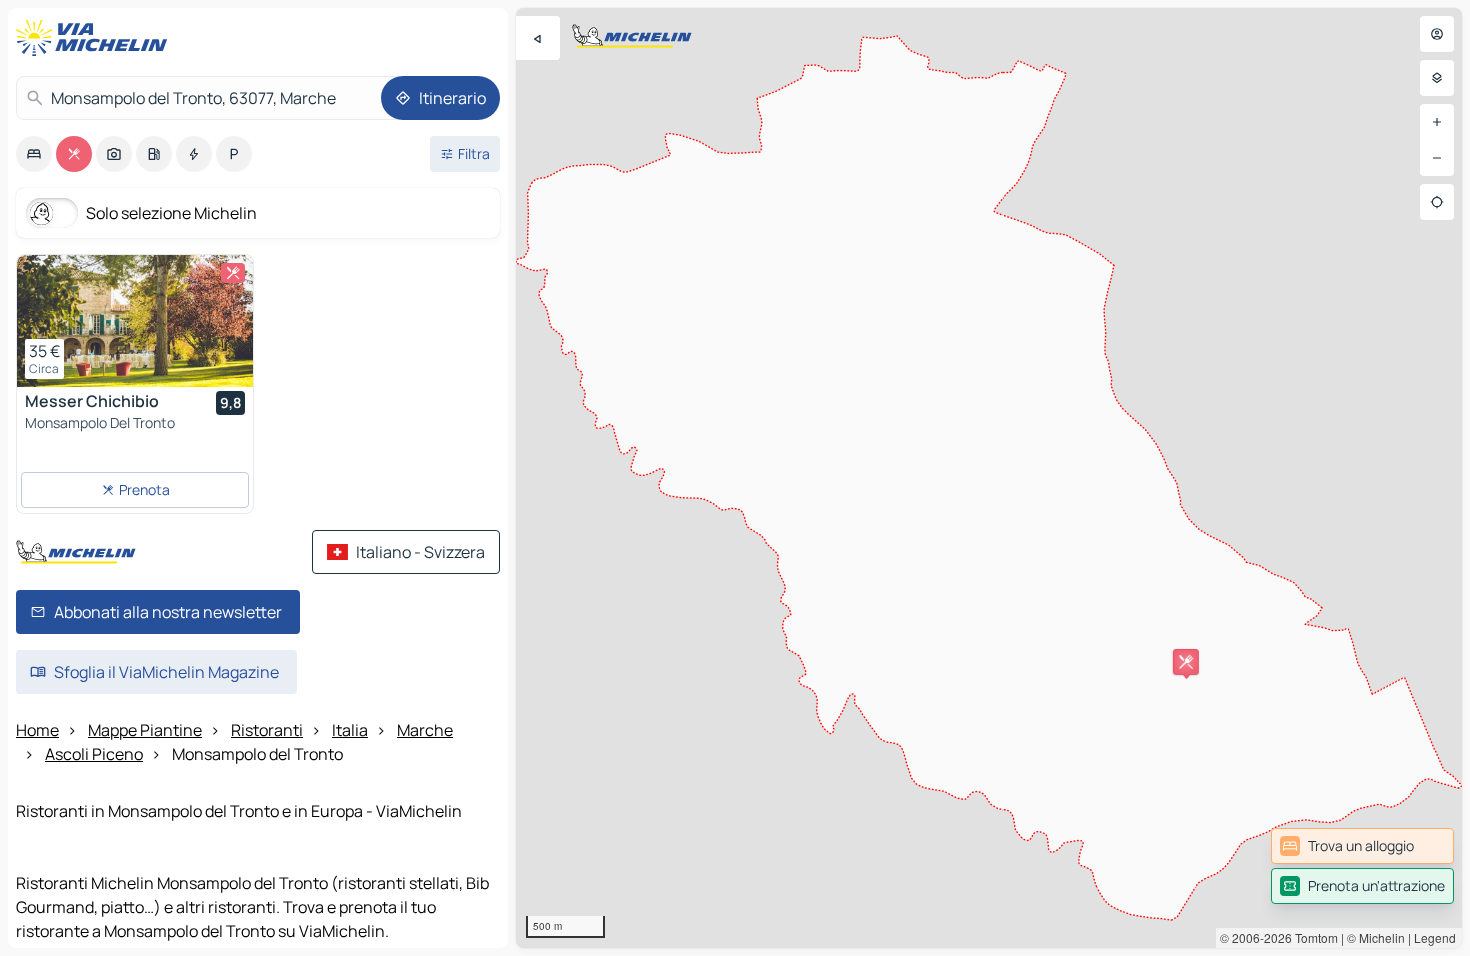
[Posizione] (1437, 202)
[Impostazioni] (1437, 78)
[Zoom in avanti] (1437, 122)
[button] (1186, 662)
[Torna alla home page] (96, 38)
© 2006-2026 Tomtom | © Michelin (1312, 937)
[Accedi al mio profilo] (1437, 34)
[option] (34, 154)
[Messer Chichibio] (135, 321)
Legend (1435, 937)
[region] (989, 478)
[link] (1362, 846)
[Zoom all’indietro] (1437, 158)
